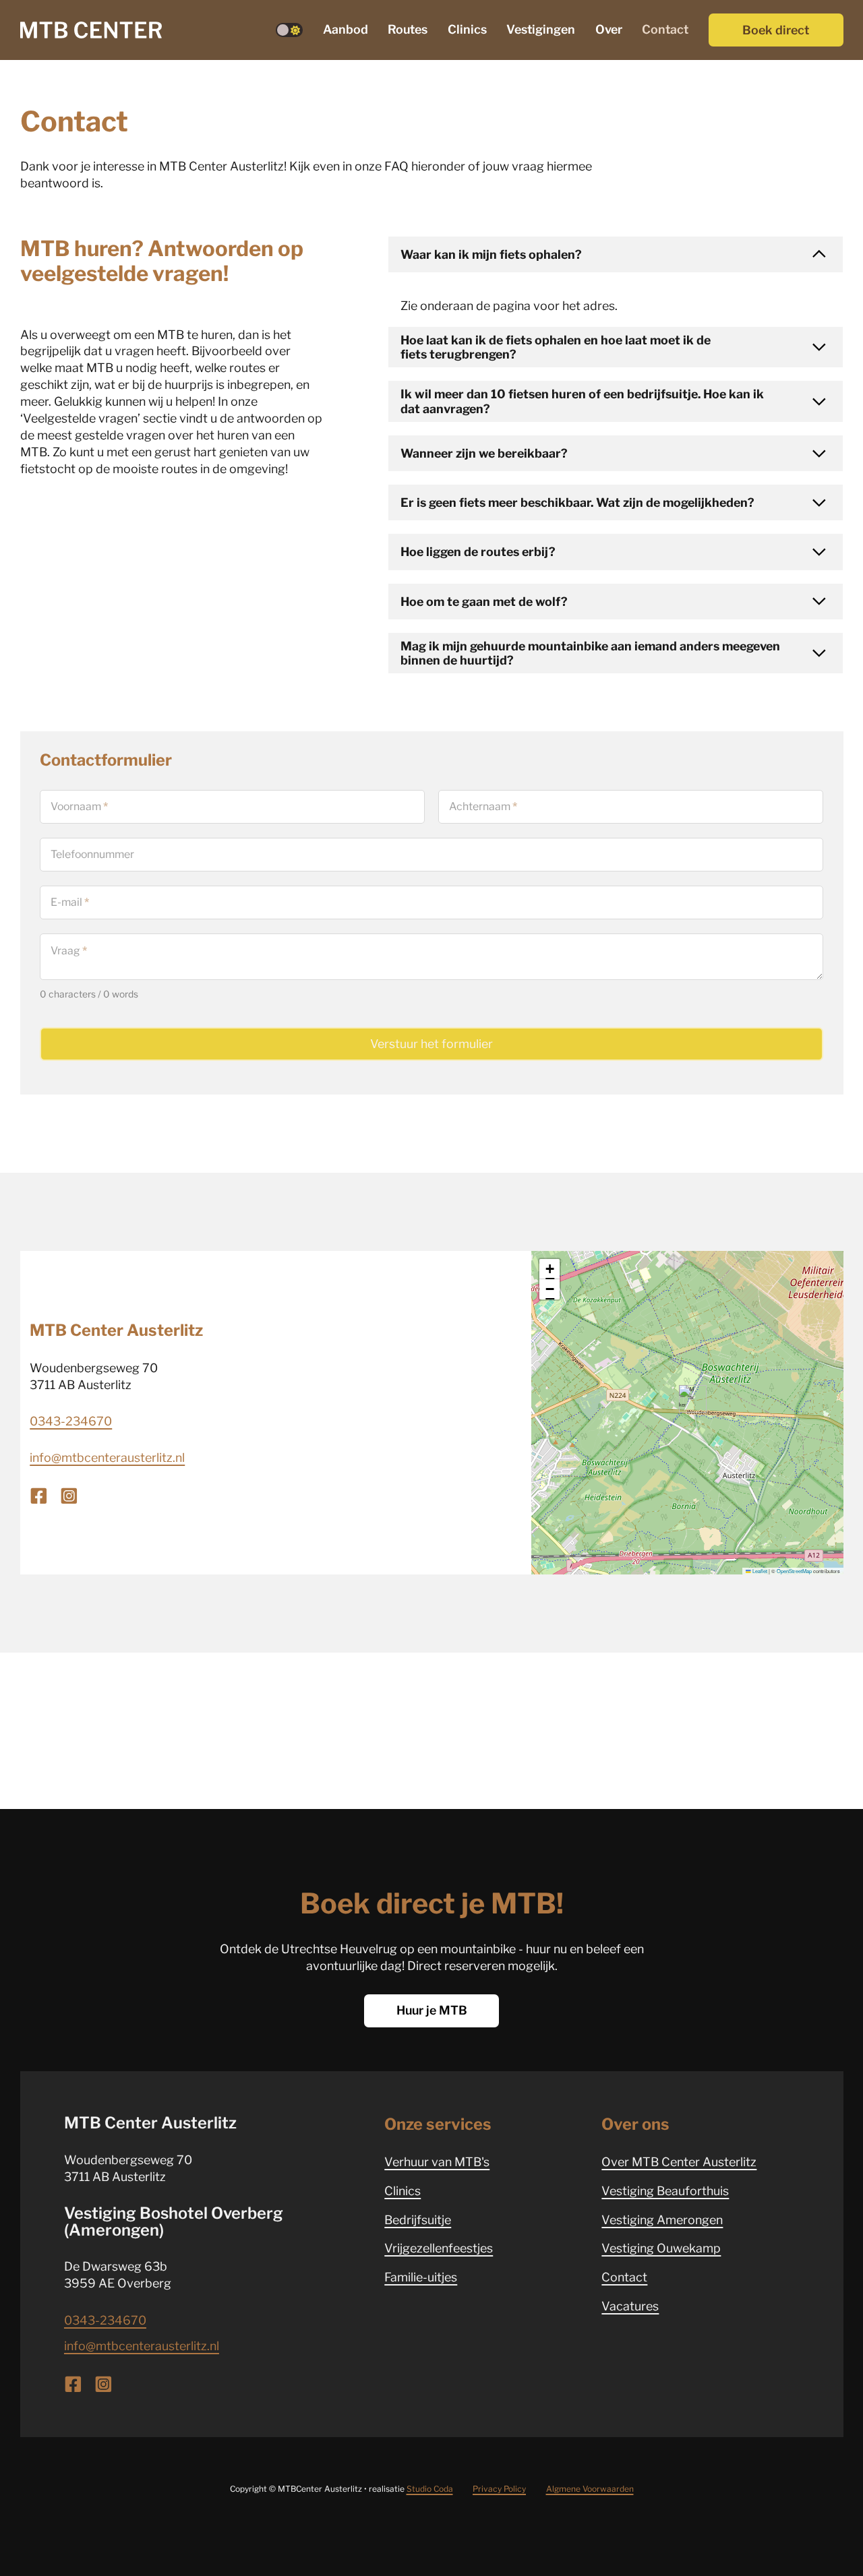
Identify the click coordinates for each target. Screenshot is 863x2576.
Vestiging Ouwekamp (661, 2248)
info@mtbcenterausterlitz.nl (107, 1458)
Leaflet (759, 1571)
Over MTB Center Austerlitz (679, 2162)
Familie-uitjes (421, 2277)
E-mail (70, 902)
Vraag (69, 951)
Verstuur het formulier (431, 1044)
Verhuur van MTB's (437, 2162)
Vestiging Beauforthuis (665, 2191)
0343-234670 (71, 1421)
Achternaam (483, 807)
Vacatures (630, 2306)
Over (609, 29)
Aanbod (346, 29)
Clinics (467, 29)
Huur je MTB (432, 2010)
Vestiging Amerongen (662, 2220)
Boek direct (776, 30)
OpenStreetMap (794, 1571)
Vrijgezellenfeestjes (439, 2248)
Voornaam (79, 807)
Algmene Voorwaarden (590, 2489)
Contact (665, 29)
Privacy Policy (499, 2489)
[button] (616, 254)
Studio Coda (430, 2489)
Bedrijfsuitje (418, 2220)
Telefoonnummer (92, 855)
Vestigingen (541, 29)
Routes (408, 29)
